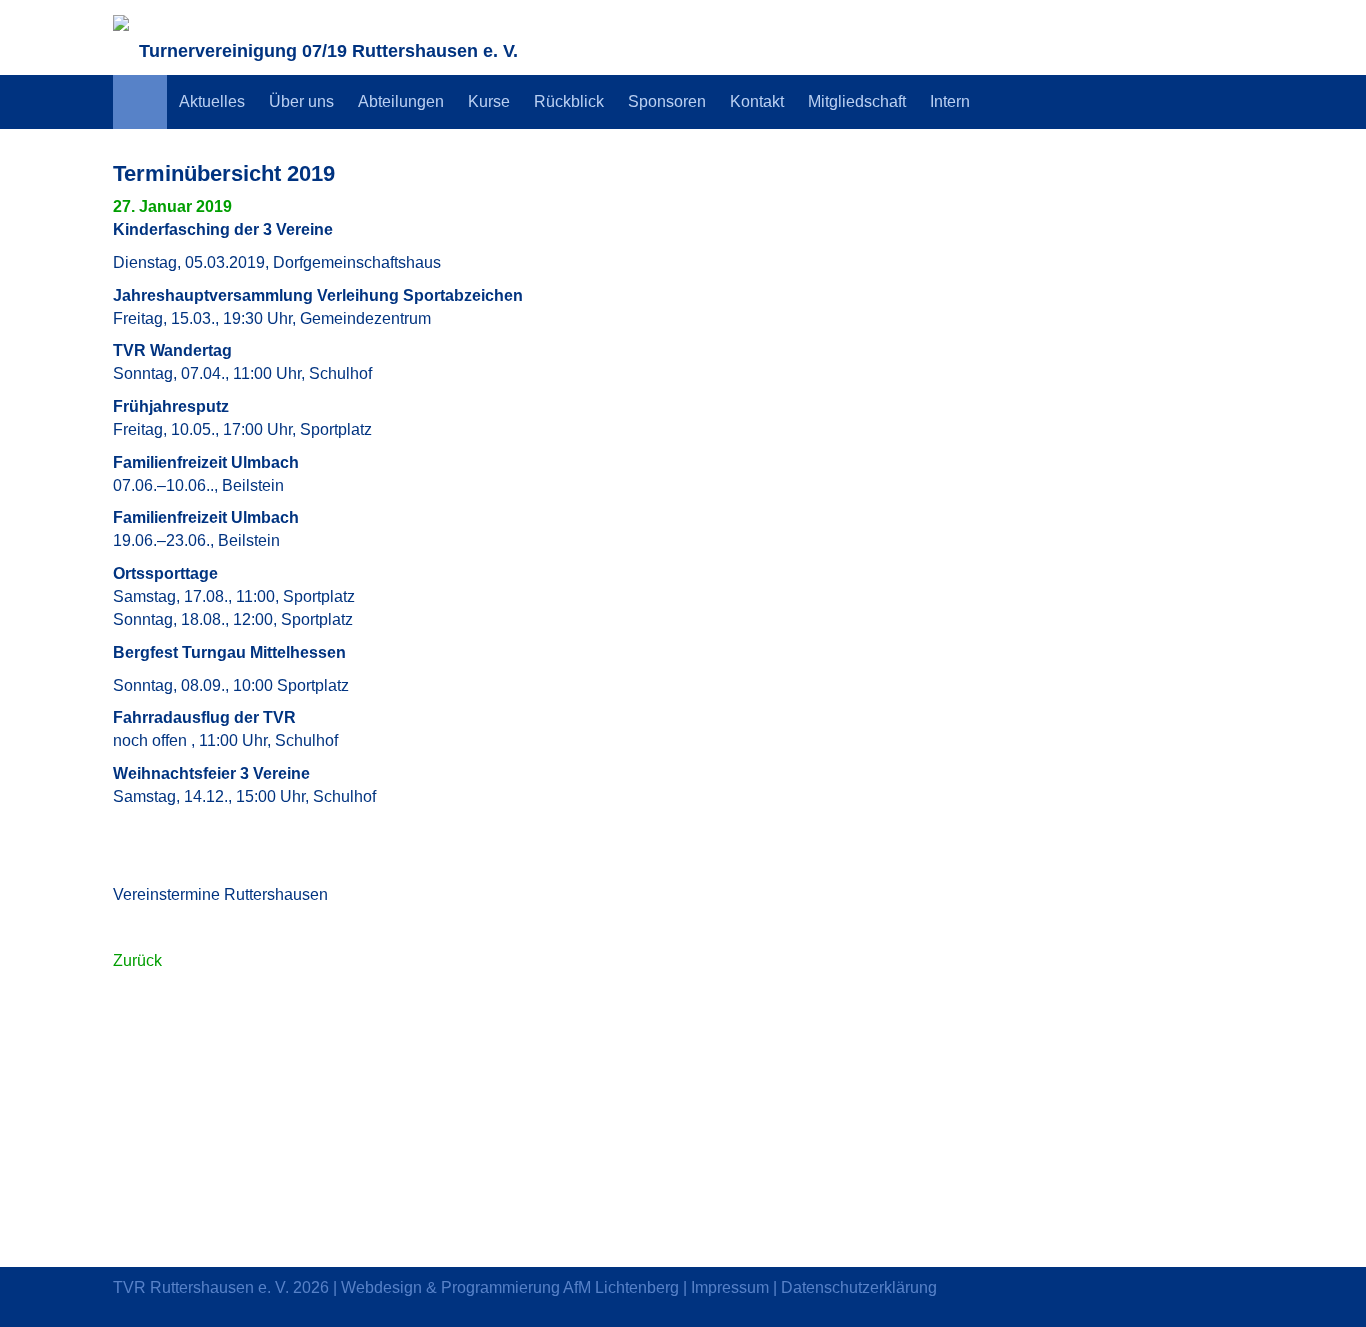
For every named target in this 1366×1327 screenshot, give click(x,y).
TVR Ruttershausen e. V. (201, 1287)
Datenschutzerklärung (859, 1287)
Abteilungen (401, 101)
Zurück (137, 960)
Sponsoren (667, 101)
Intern (950, 101)
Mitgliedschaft (857, 101)
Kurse (489, 101)
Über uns (301, 101)
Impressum (730, 1287)
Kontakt (757, 101)
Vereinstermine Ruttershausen (220, 894)
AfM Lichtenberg (621, 1287)
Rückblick (569, 101)
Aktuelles (212, 101)
